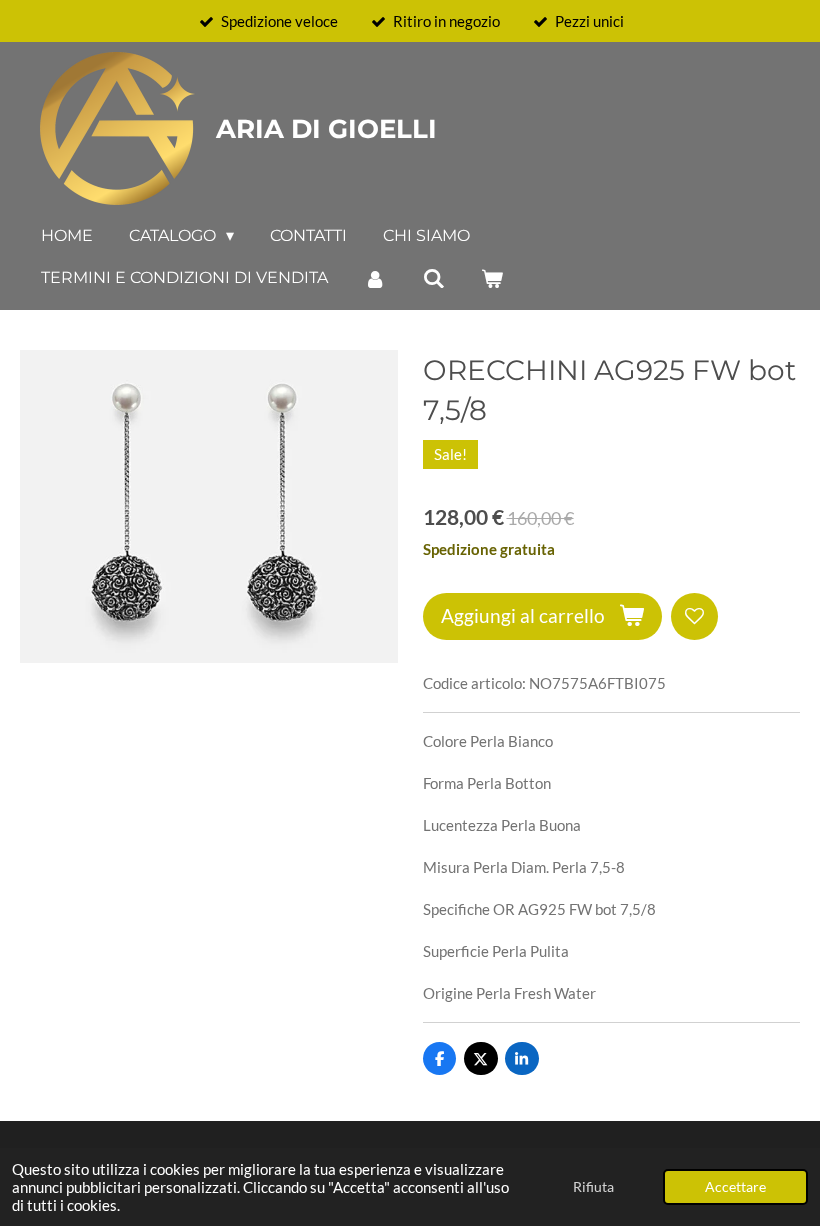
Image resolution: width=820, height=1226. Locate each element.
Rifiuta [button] (593, 1187)
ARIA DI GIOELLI (326, 129)
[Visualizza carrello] (492, 278)
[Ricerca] (433, 278)
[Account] (375, 278)
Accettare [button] (735, 1187)
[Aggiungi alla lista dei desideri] (694, 616)
